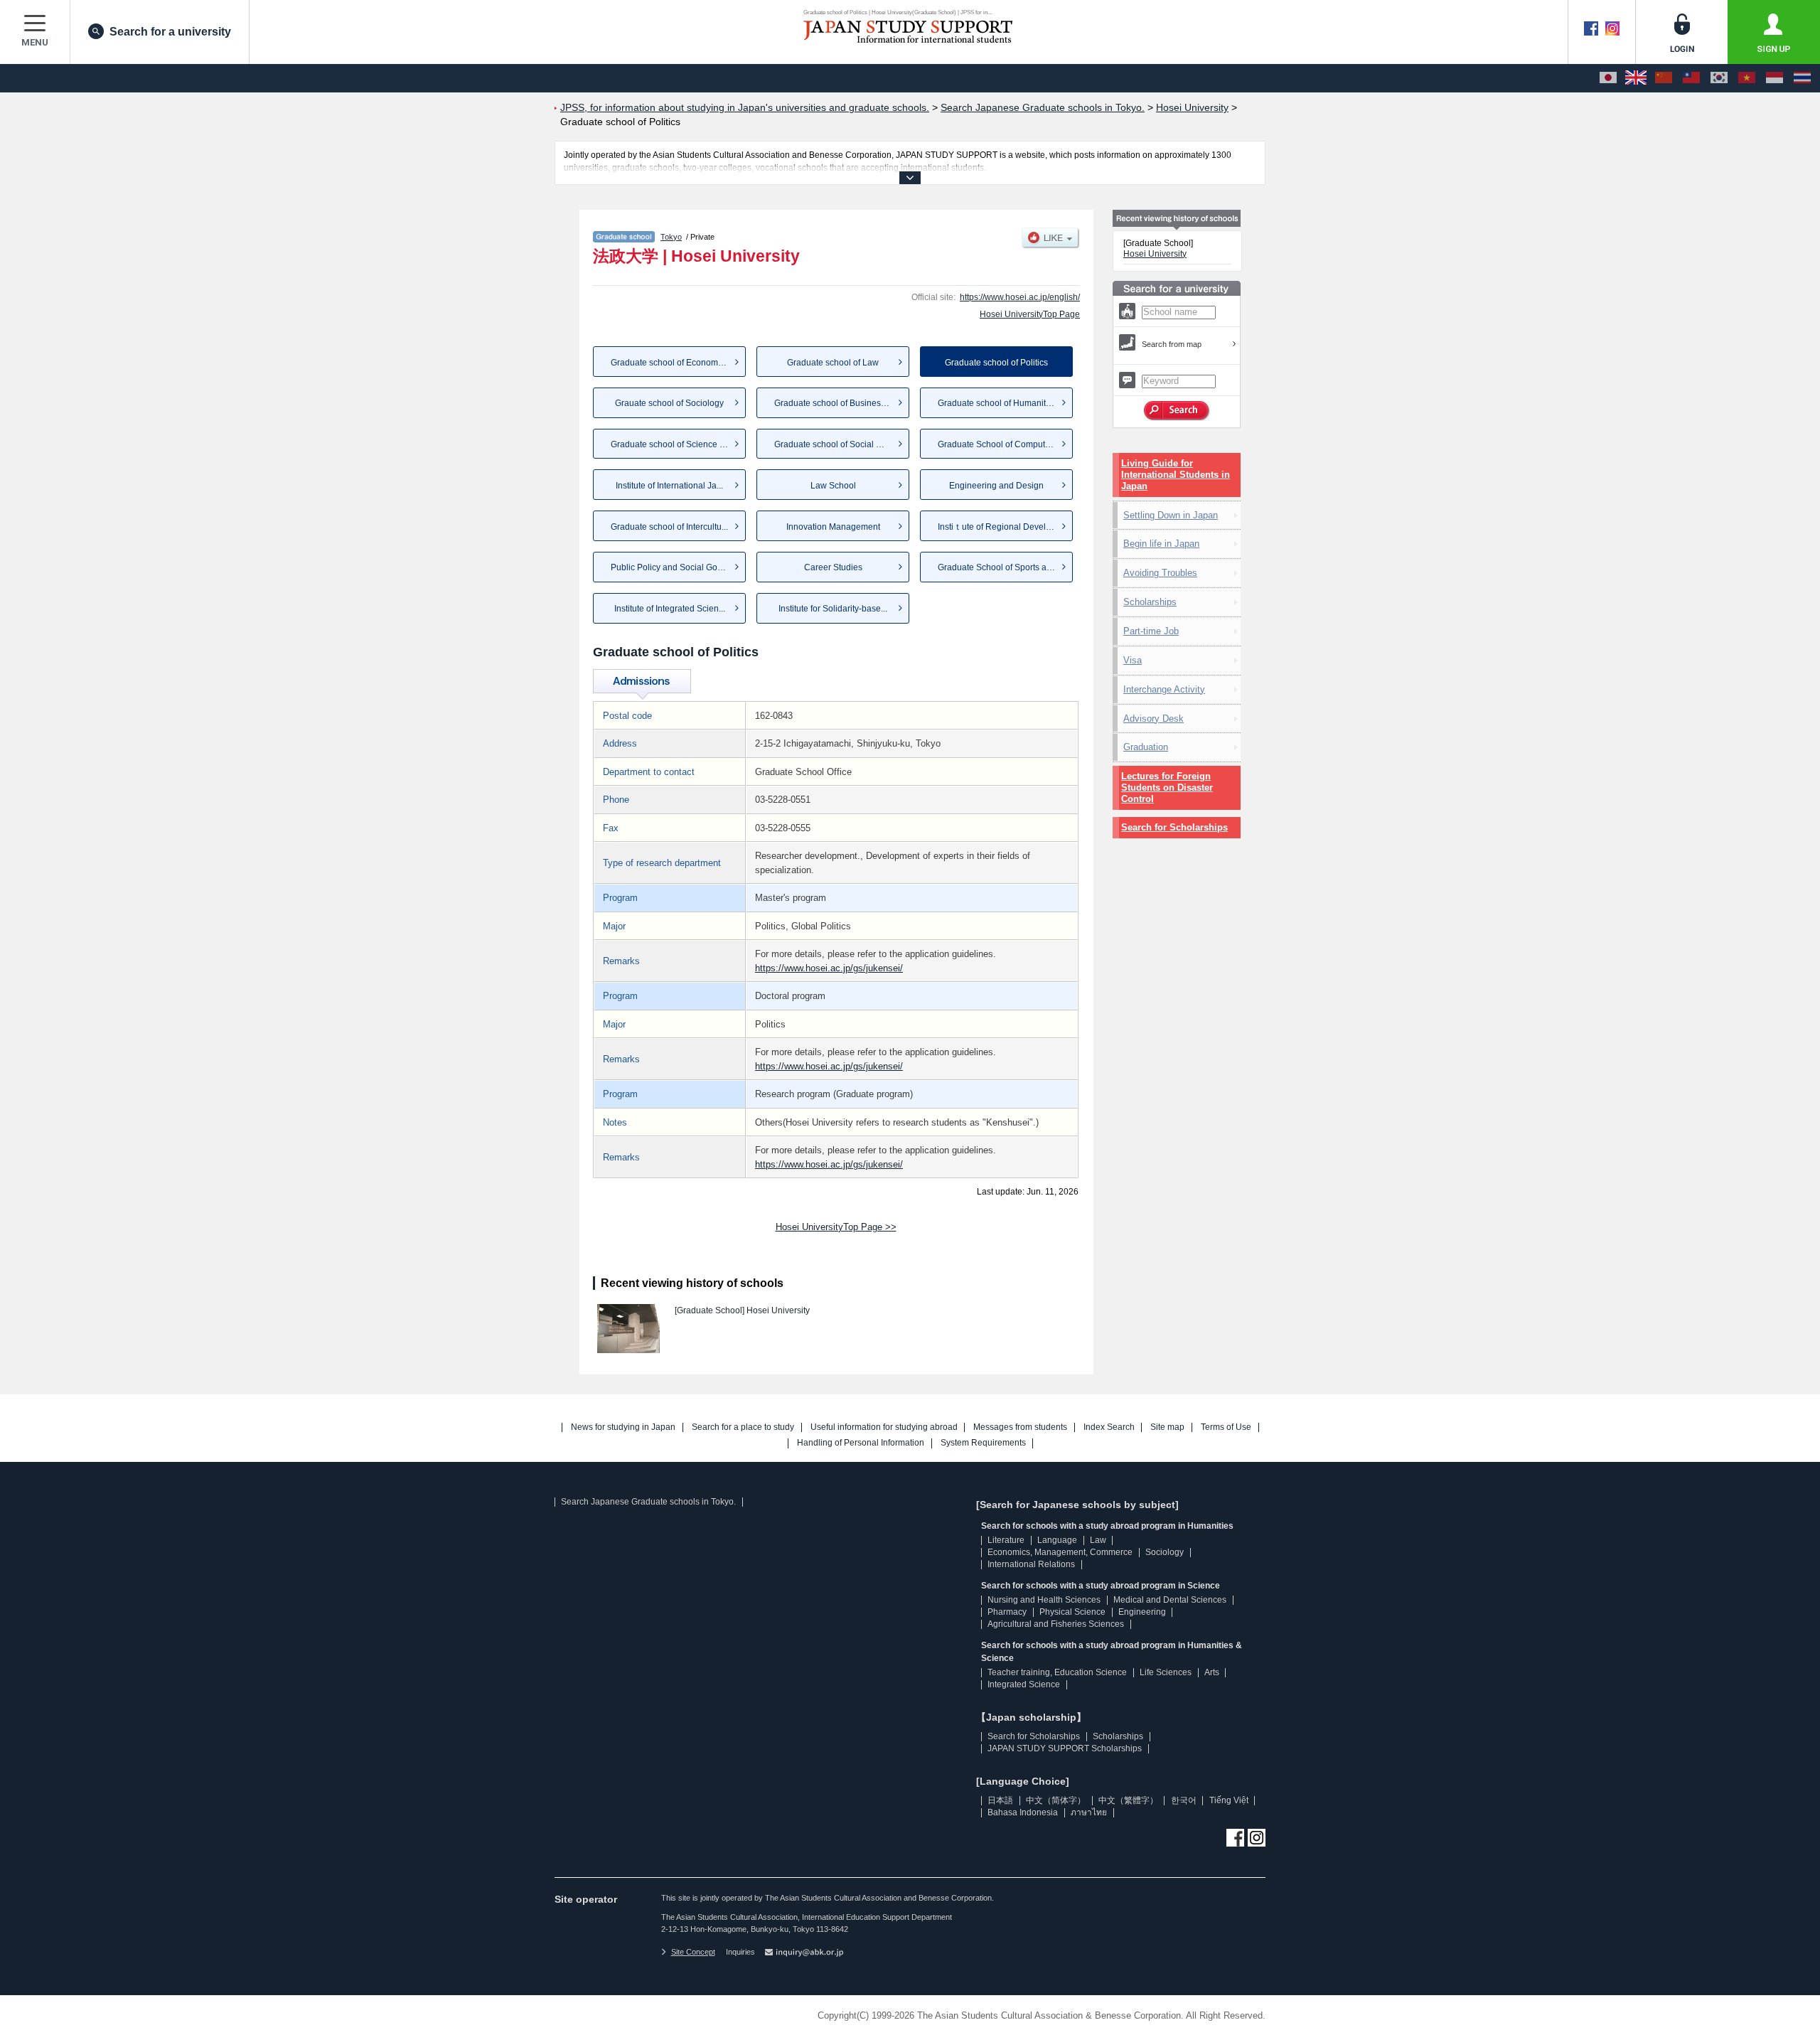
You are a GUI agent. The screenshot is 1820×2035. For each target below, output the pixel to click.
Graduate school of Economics (670, 363)
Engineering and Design (996, 486)
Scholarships (1150, 602)
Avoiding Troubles (1160, 573)
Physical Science (1072, 1612)
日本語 (1000, 1800)
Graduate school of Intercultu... (669, 527)
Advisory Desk (1153, 719)
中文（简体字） (1056, 1800)
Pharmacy (1007, 1612)
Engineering (1142, 1612)
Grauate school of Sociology (669, 403)
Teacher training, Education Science (1057, 1672)
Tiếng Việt (1229, 1800)
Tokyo (671, 237)
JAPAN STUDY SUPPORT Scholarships (1065, 1748)
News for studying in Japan (623, 1427)
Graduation (1146, 747)
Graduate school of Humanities (997, 403)
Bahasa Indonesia (1023, 1812)
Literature (1006, 1540)
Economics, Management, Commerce (1060, 1552)
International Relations (1031, 1564)
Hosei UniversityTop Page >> (836, 1227)
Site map (1167, 1427)
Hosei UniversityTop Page (1030, 314)
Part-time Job (1151, 631)
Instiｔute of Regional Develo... (997, 527)
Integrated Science (1024, 1684)
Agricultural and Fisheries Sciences (1056, 1624)
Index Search (1109, 1427)
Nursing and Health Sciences (1044, 1600)
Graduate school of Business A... (836, 403)
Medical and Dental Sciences (1170, 1600)
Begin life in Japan (1161, 544)
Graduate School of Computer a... (1002, 444)
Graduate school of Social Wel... (836, 444)
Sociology (1165, 1552)
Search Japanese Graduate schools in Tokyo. (648, 1502)
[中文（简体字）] (1664, 78)
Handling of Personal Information (861, 1443)
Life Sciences (1166, 1672)
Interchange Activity (1164, 689)
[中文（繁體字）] (1691, 78)
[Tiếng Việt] (1747, 78)
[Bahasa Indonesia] (1774, 78)
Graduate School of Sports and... (1000, 567)
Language (1057, 1540)
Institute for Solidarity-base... (833, 609)
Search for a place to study (743, 1427)
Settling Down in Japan (1171, 515)
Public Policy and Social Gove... (672, 567)
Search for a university (170, 32)
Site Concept (693, 1952)
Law (1098, 1540)
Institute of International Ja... (669, 486)
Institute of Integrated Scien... (670, 609)
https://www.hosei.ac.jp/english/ (1020, 297)
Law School (833, 486)
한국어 (1184, 1800)
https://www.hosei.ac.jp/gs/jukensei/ (829, 968)
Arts (1212, 1672)
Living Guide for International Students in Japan (1176, 475)
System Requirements (983, 1443)
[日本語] (1608, 78)
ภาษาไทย (1089, 1812)
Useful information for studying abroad (884, 1427)
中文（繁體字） (1128, 1800)
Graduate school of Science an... (673, 444)
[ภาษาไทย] (1802, 78)
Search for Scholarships (1174, 827)
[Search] (1177, 411)
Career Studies (833, 567)
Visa (1133, 660)
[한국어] (1719, 78)
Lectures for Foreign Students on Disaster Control (1167, 787)
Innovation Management (833, 527)
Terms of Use (1226, 1427)
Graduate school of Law (833, 363)
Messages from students (1020, 1427)
